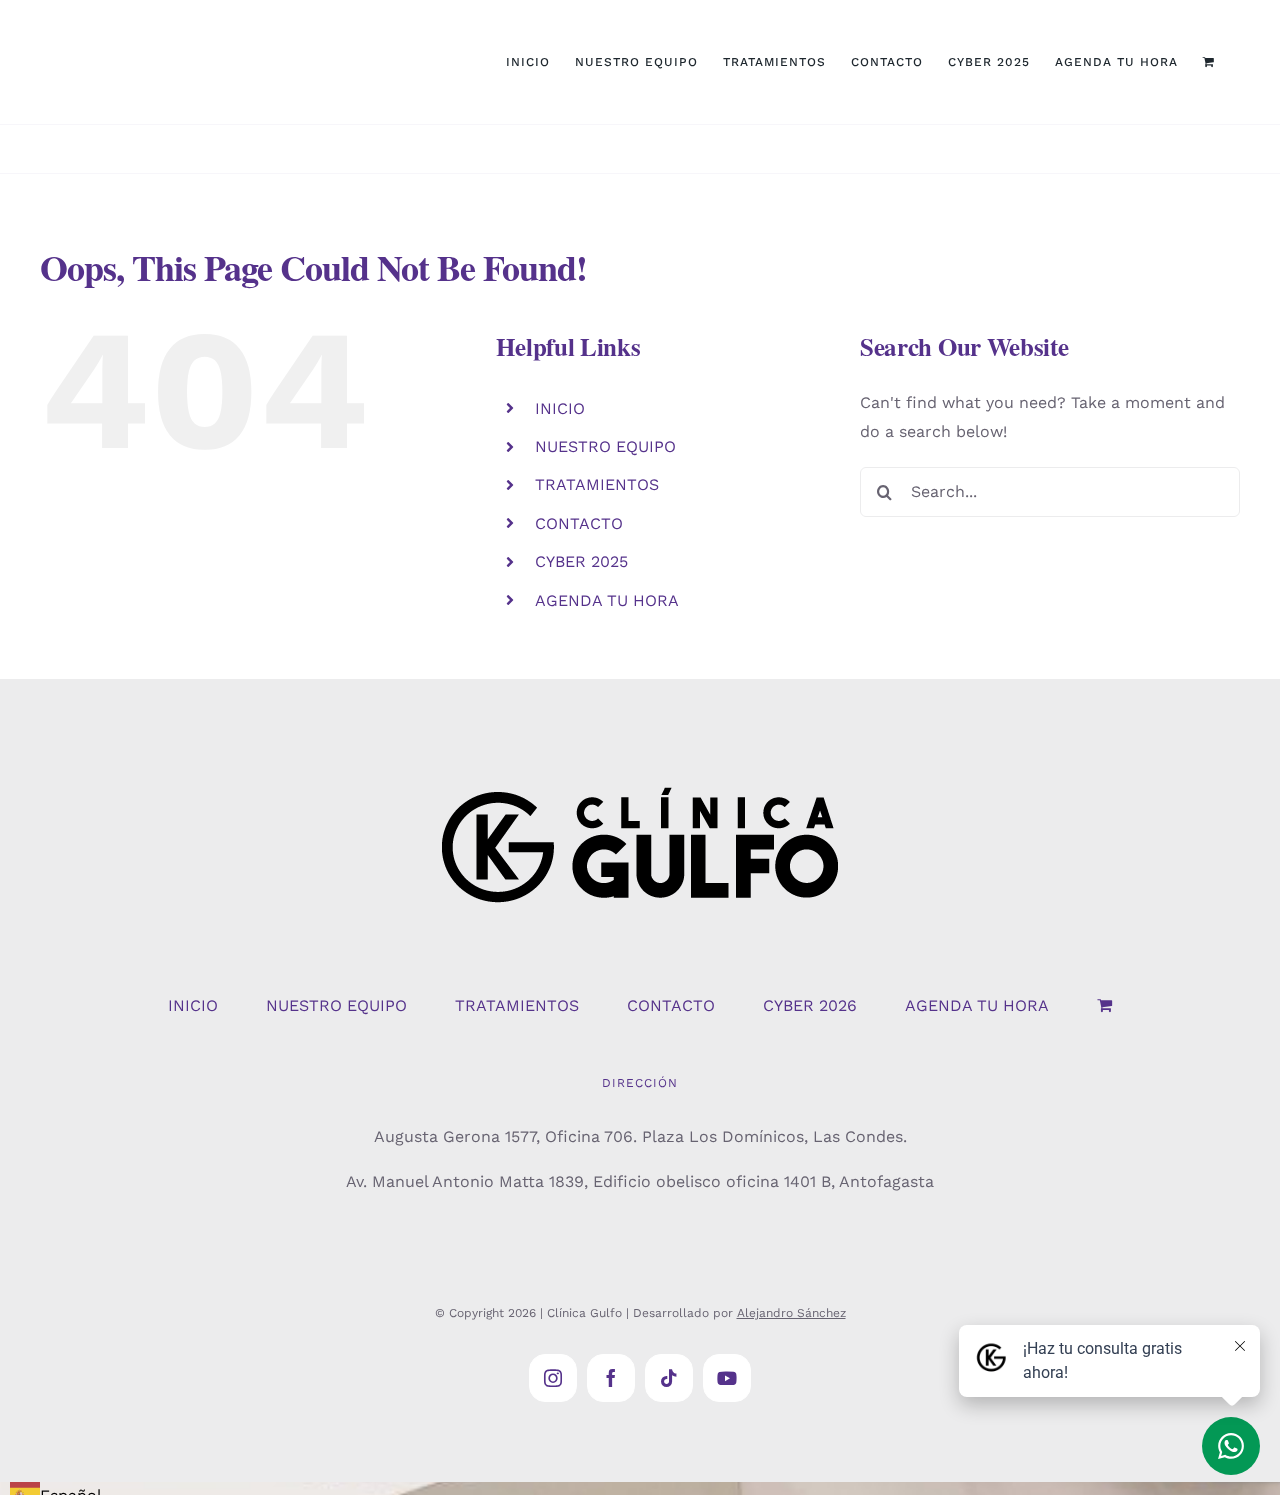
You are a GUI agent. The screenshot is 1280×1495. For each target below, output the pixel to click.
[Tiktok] (669, 1378)
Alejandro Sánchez (791, 1313)
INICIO (560, 408)
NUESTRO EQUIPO (605, 446)
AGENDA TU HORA (607, 600)
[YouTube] (727, 1378)
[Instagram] (553, 1378)
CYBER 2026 (810, 1005)
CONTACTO (579, 523)
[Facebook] (611, 1378)
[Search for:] (1050, 490)
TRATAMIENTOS (597, 484)
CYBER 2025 (581, 561)
